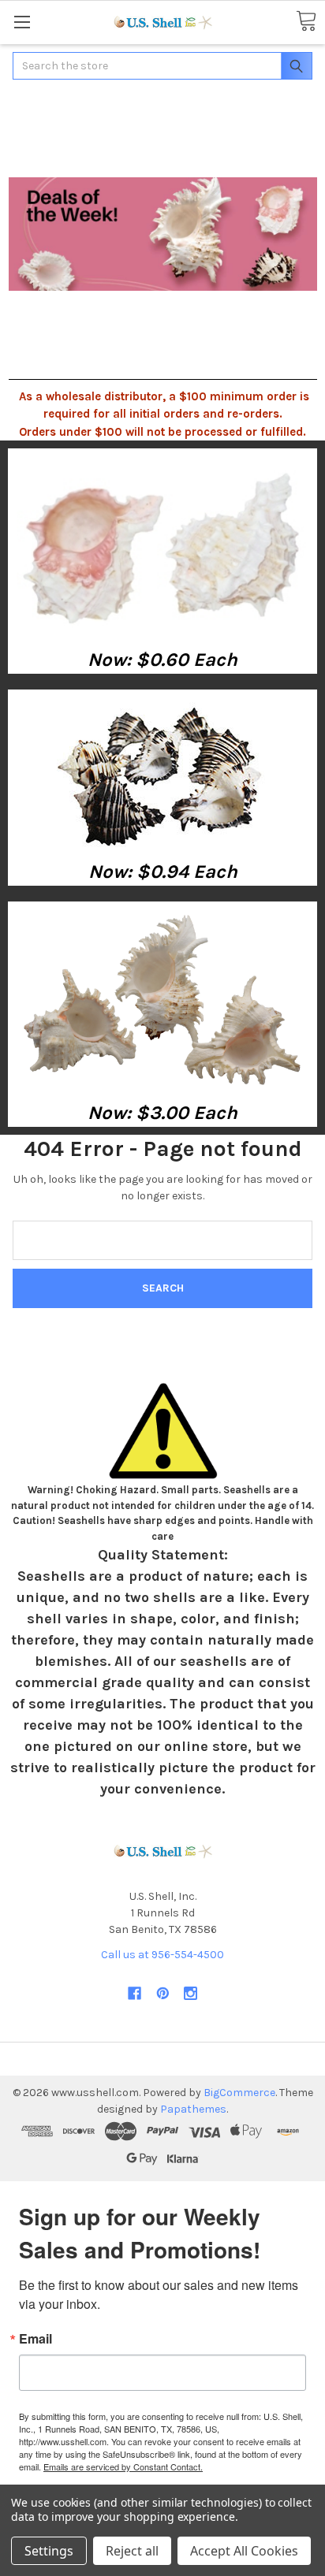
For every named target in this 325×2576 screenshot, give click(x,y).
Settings (49, 2551)
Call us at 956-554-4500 (162, 1955)
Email (35, 2339)
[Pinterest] (163, 1993)
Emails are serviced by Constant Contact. (123, 2466)
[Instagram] (191, 1993)
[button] (163, 547)
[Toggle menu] (22, 22)
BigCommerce (239, 2093)
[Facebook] (134, 1993)
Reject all (132, 2551)
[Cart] (306, 22)
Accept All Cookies (244, 2551)
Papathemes (193, 2109)
